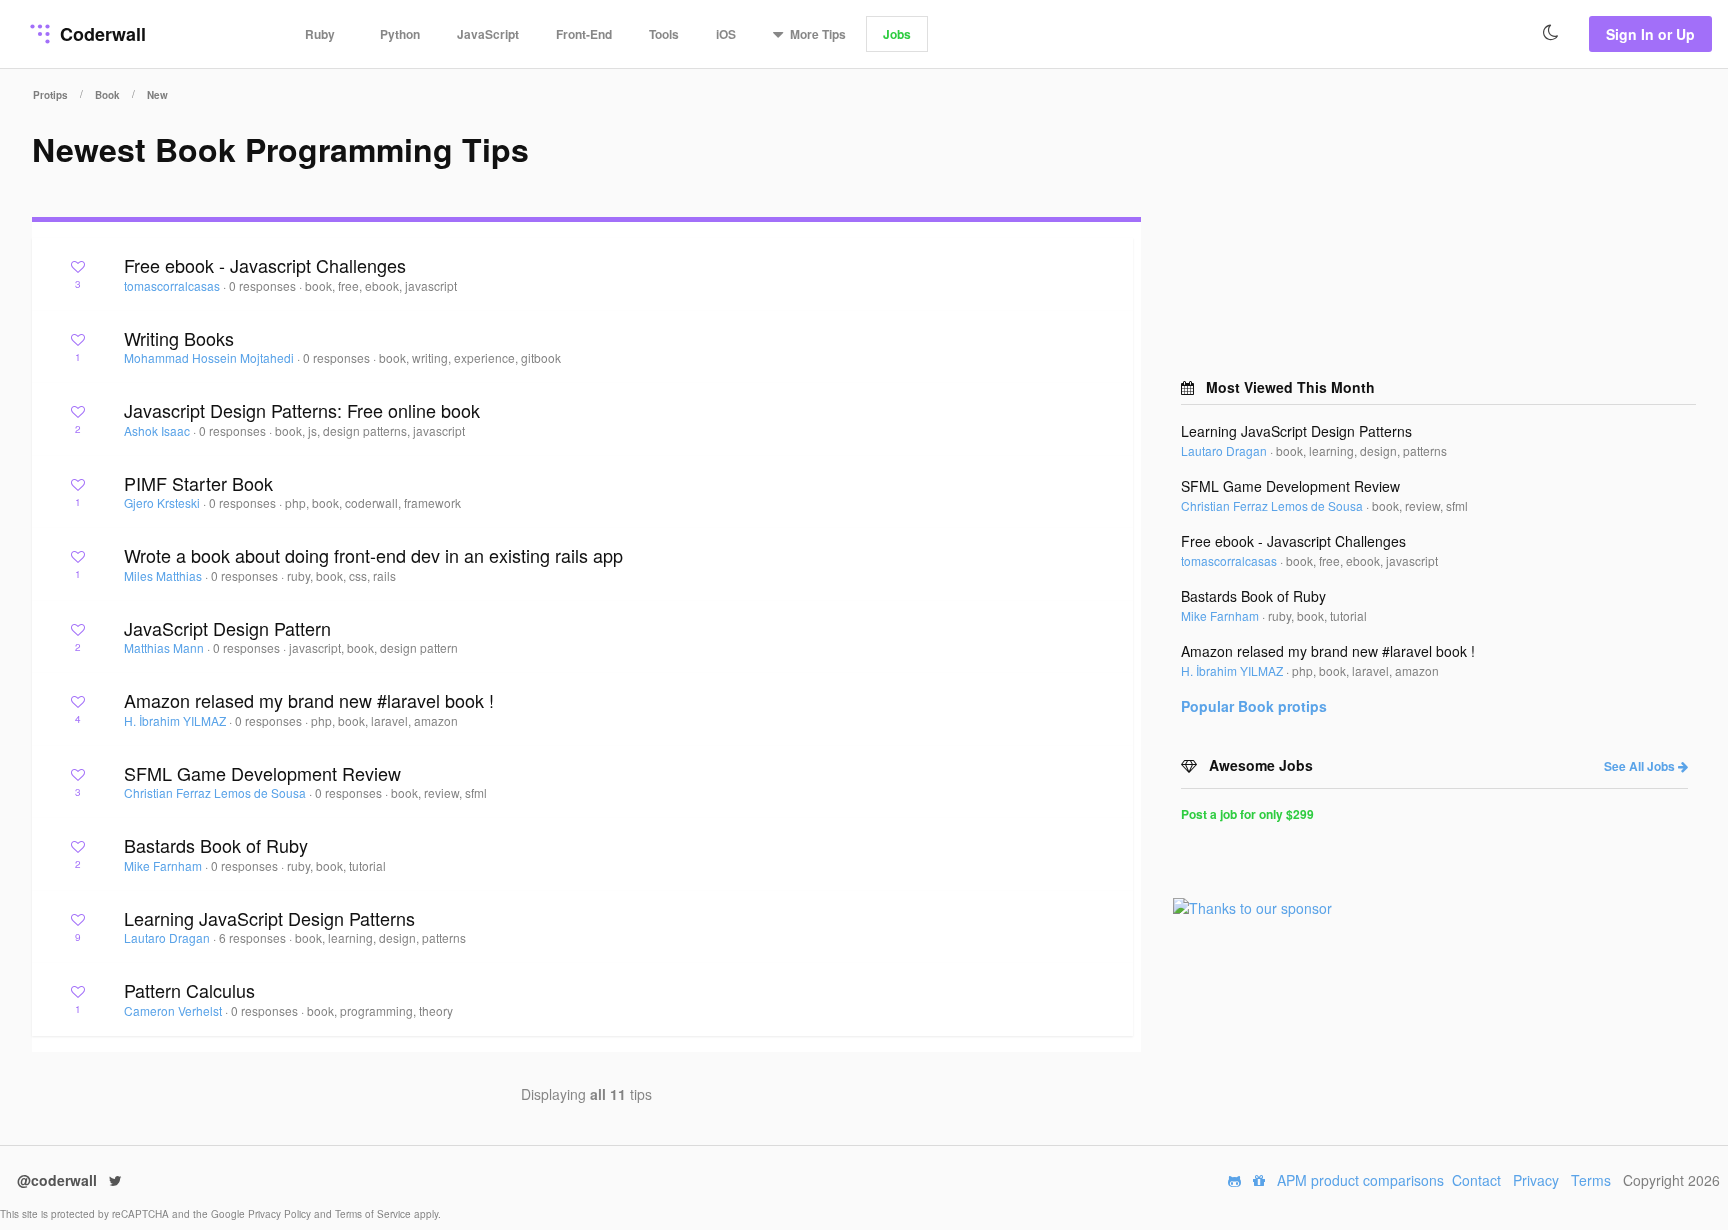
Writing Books (179, 338)
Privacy (1536, 1180)
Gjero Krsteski (163, 502)
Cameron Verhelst (174, 1010)
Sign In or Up (1650, 34)
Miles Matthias (164, 575)
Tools (664, 34)
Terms (1591, 1180)
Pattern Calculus (189, 990)
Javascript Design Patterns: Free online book (302, 410)
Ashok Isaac (158, 430)
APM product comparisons (1360, 1180)
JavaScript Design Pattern (227, 628)
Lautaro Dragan (168, 937)
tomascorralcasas (173, 285)
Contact (1476, 1180)
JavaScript (488, 34)
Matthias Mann (165, 647)
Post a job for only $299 (1247, 814)
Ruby (320, 34)
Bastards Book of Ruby (216, 845)
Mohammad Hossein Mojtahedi (210, 357)
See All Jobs (1641, 766)
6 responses (254, 937)
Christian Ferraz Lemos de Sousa (216, 792)
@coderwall (59, 1180)
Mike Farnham (164, 865)
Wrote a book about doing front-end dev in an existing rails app (373, 555)
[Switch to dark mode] (1551, 33)
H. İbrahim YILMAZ (176, 720)
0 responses (264, 285)
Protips (50, 95)
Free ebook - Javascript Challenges (265, 265)
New (157, 95)
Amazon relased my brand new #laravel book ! (309, 700)
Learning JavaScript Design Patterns (269, 918)
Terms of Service (374, 1214)
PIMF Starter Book (198, 483)
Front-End (584, 34)
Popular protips (1254, 706)
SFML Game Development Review (262, 773)
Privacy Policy (281, 1214)
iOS (726, 34)
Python (400, 34)
